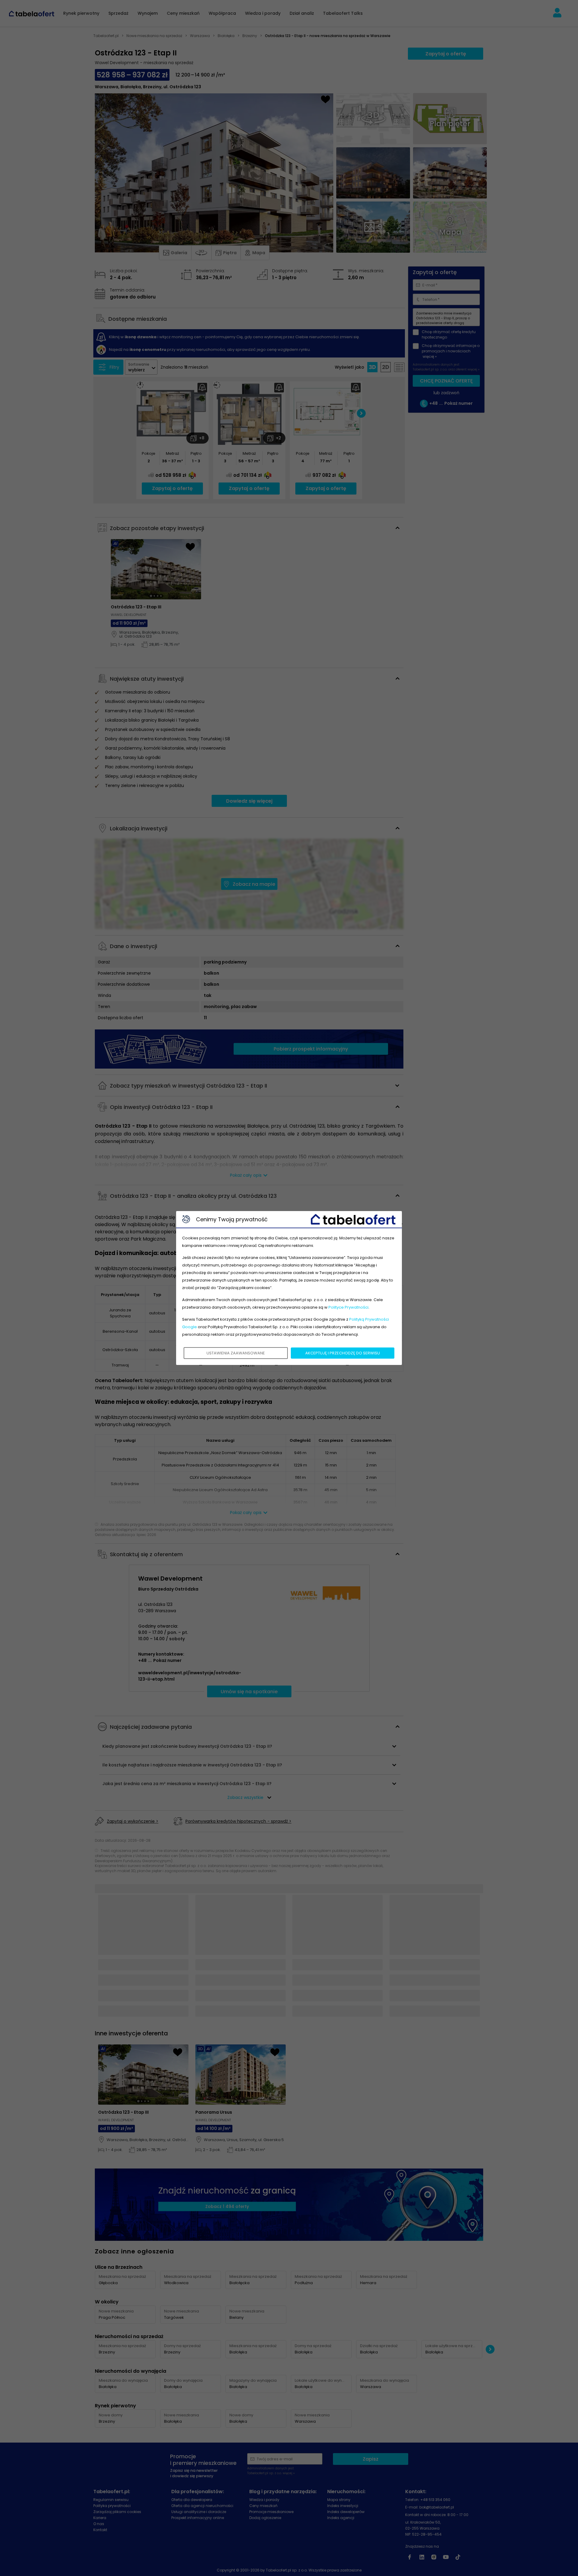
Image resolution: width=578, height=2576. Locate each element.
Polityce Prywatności (348, 1307)
